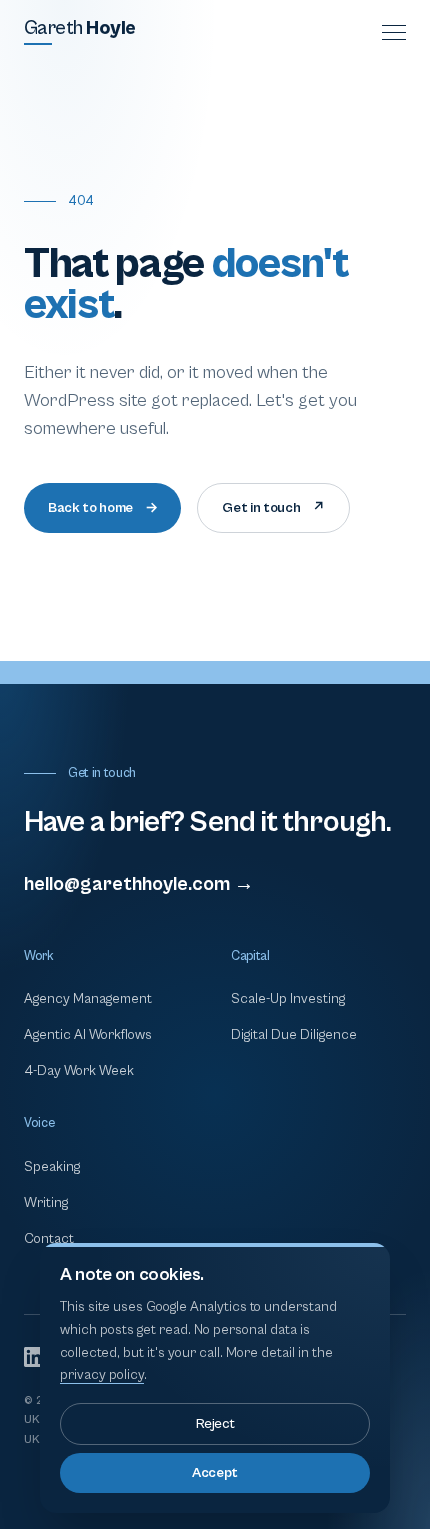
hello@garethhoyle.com (139, 884)
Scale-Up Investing (288, 999)
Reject (215, 1424)
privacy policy (102, 1375)
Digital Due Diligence (294, 1035)
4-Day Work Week (79, 1071)
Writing (46, 1203)
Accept (215, 1473)
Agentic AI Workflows (88, 1035)
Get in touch (273, 508)
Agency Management (88, 999)
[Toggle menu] (394, 32)
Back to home (102, 508)
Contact (49, 1239)
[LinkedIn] (34, 1357)
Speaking (52, 1167)
